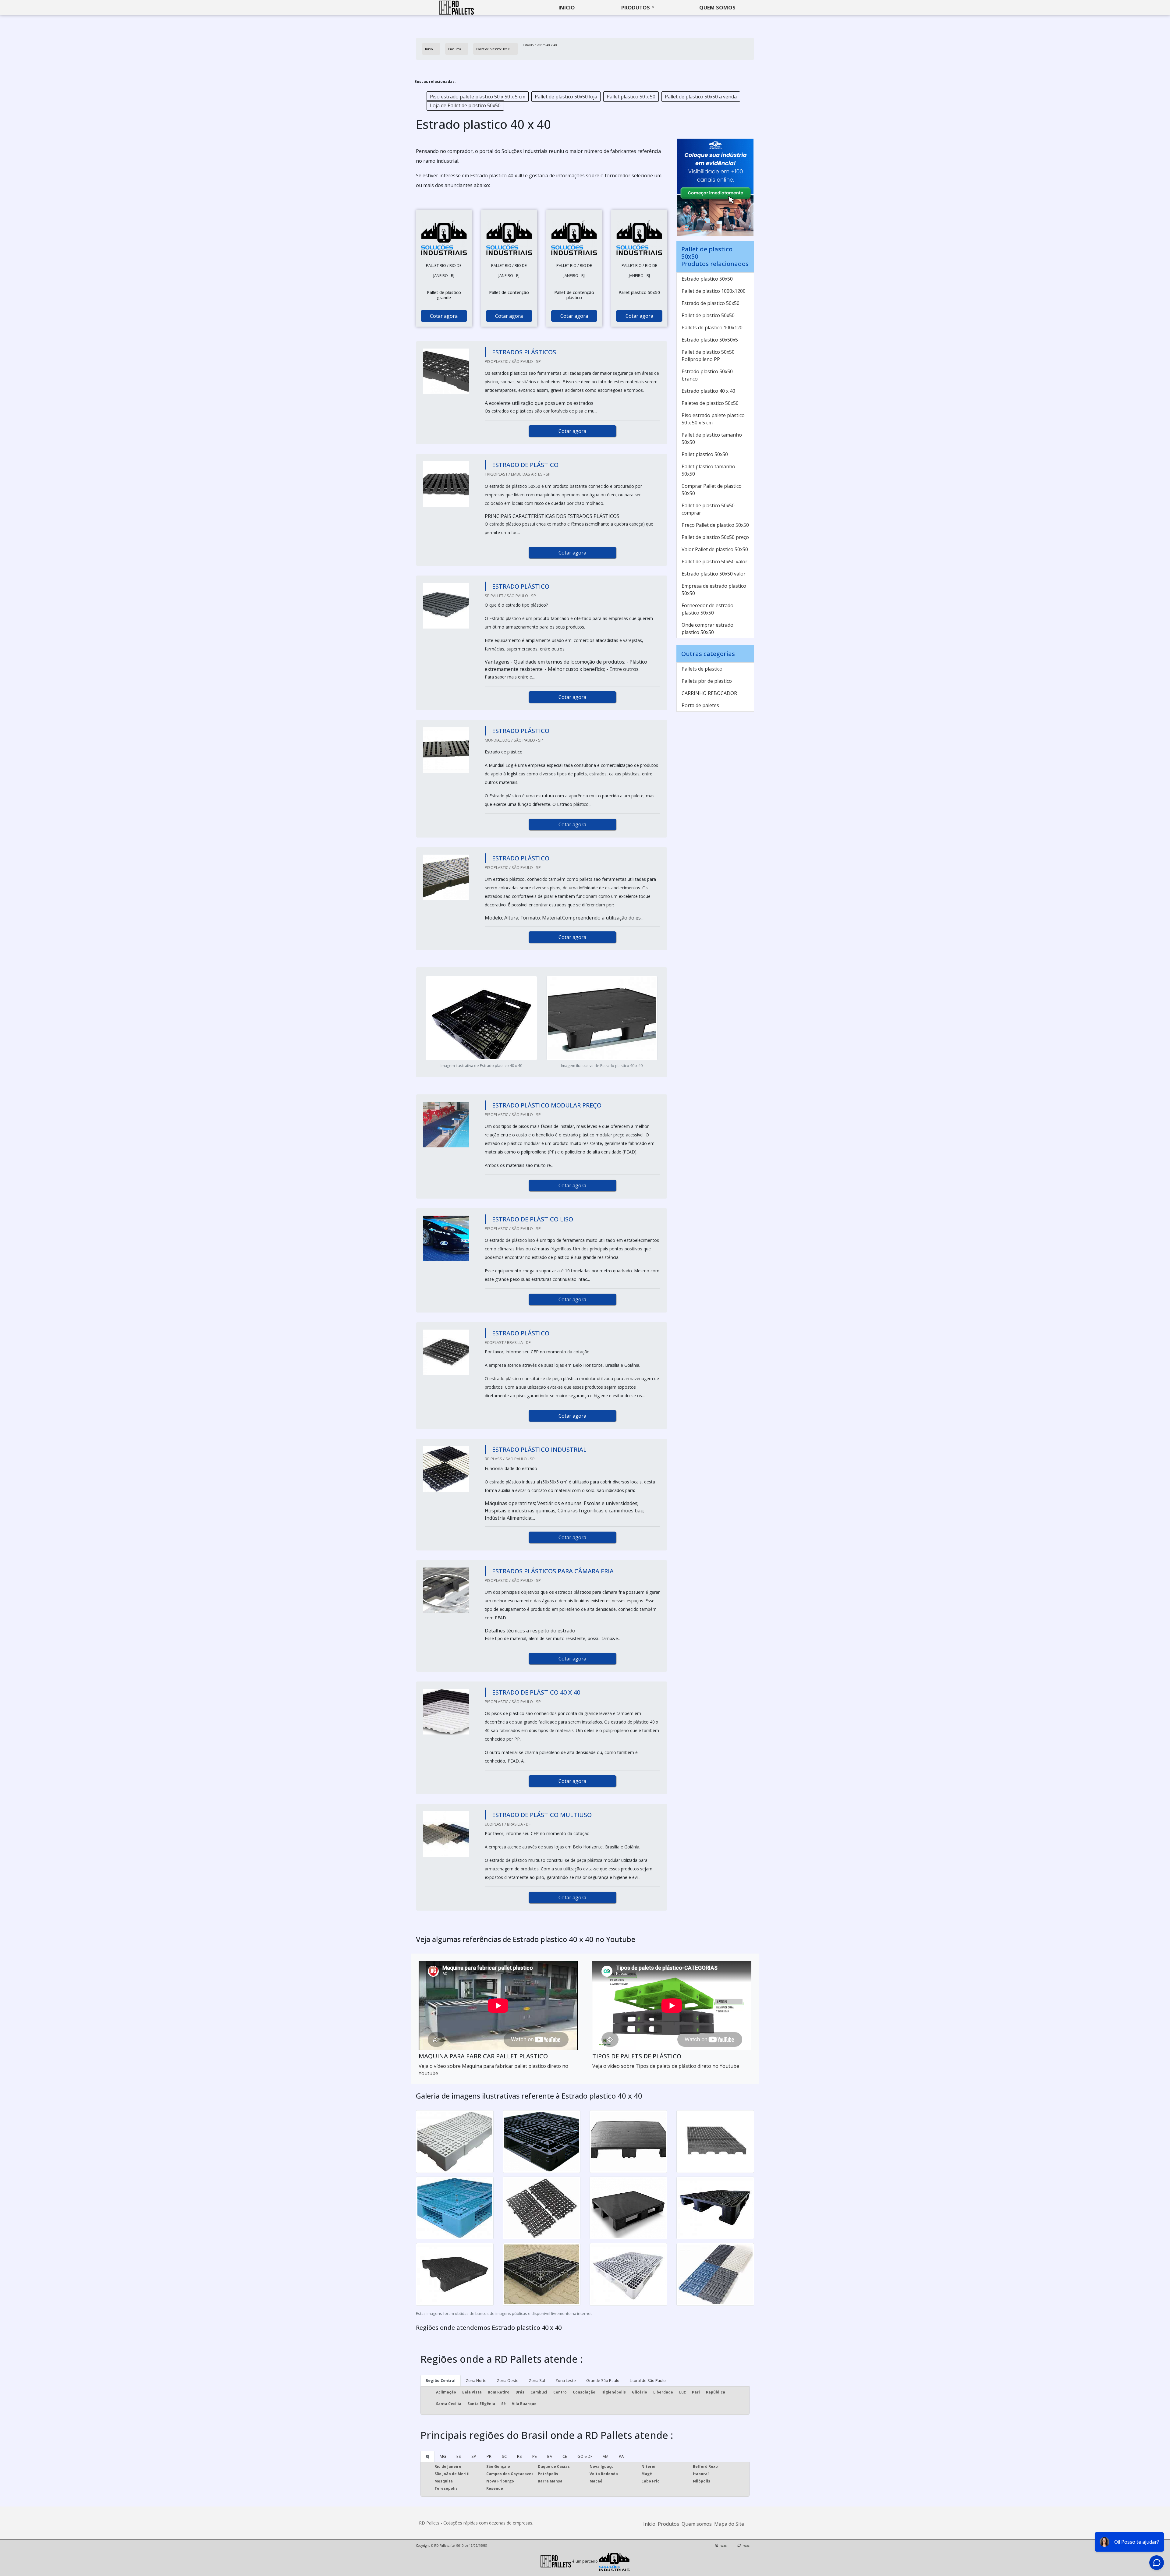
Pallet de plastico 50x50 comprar (708, 509)
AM (606, 2456)
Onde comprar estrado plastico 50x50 (707, 629)
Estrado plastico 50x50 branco (707, 375)
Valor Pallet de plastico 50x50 (715, 549)
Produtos (636, 7)
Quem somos (717, 7)
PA (621, 2456)
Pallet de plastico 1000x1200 (714, 291)
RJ (427, 2456)
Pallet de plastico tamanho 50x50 (712, 438)
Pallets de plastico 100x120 (712, 328)
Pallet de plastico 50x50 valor (714, 562)
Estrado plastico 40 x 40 (708, 391)
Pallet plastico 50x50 (705, 454)
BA (550, 2456)
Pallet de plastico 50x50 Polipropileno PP (708, 356)
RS (519, 2456)
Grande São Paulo (603, 2380)
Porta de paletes (700, 705)
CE (565, 2456)
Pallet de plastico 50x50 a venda (701, 97)
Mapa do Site (729, 2524)
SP (474, 2456)
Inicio (567, 7)
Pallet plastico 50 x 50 (631, 97)
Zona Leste (566, 2380)
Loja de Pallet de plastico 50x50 (465, 105)
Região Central (441, 2380)
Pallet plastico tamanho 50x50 (708, 470)
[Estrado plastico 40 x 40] (444, 237)
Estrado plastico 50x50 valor (714, 574)
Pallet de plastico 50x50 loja (566, 97)
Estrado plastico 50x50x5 (710, 340)
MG (443, 2456)
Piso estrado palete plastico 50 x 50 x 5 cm (478, 97)
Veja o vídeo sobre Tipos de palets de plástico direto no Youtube (666, 2066)
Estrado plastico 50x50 (707, 279)
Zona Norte (476, 2380)
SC (504, 2456)
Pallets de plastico (702, 669)
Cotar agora (444, 316)
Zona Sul (537, 2380)
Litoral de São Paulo (648, 2380)
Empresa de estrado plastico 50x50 (714, 590)
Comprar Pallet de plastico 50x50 (712, 490)
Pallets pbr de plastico (707, 681)
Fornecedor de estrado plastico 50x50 (707, 609)
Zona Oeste (508, 2380)
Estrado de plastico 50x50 (711, 303)
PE (535, 2456)
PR (489, 2456)
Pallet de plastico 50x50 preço (715, 537)
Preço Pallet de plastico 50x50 (715, 525)
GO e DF (585, 2456)
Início (649, 2524)
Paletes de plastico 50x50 (710, 403)
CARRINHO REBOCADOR (709, 693)
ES (459, 2456)
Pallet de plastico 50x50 (708, 315)
